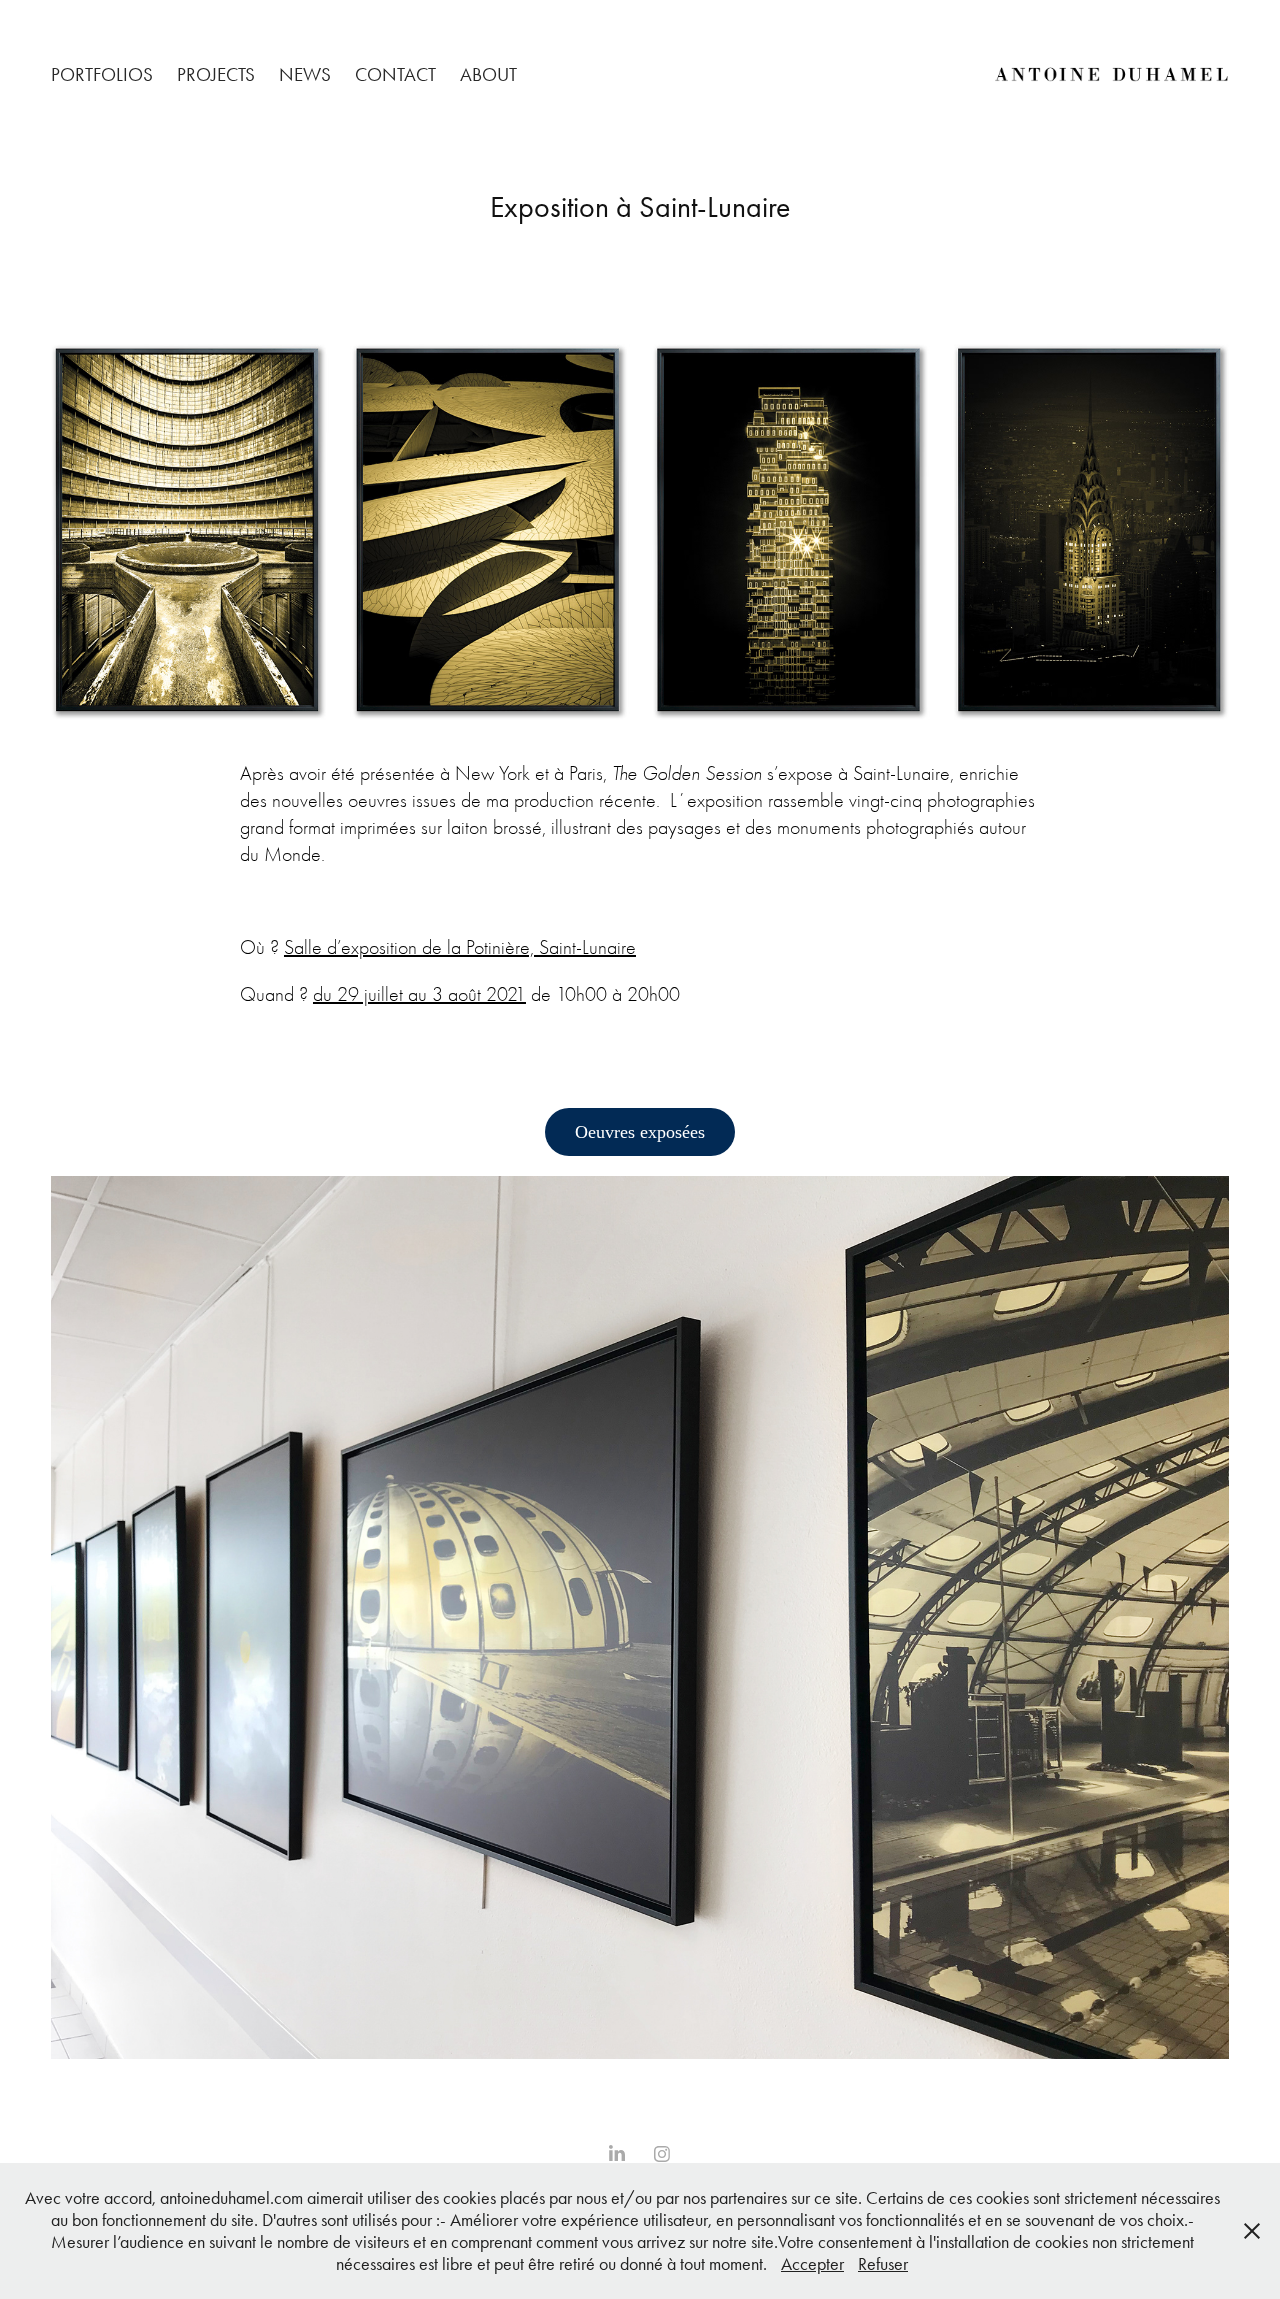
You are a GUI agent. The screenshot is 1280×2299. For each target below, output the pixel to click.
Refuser (883, 2264)
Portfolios (102, 74)
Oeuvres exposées (640, 1132)
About (488, 74)
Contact (395, 74)
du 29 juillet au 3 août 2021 (419, 994)
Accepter (812, 2264)
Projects (216, 74)
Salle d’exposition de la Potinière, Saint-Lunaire (460, 947)
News (305, 74)
